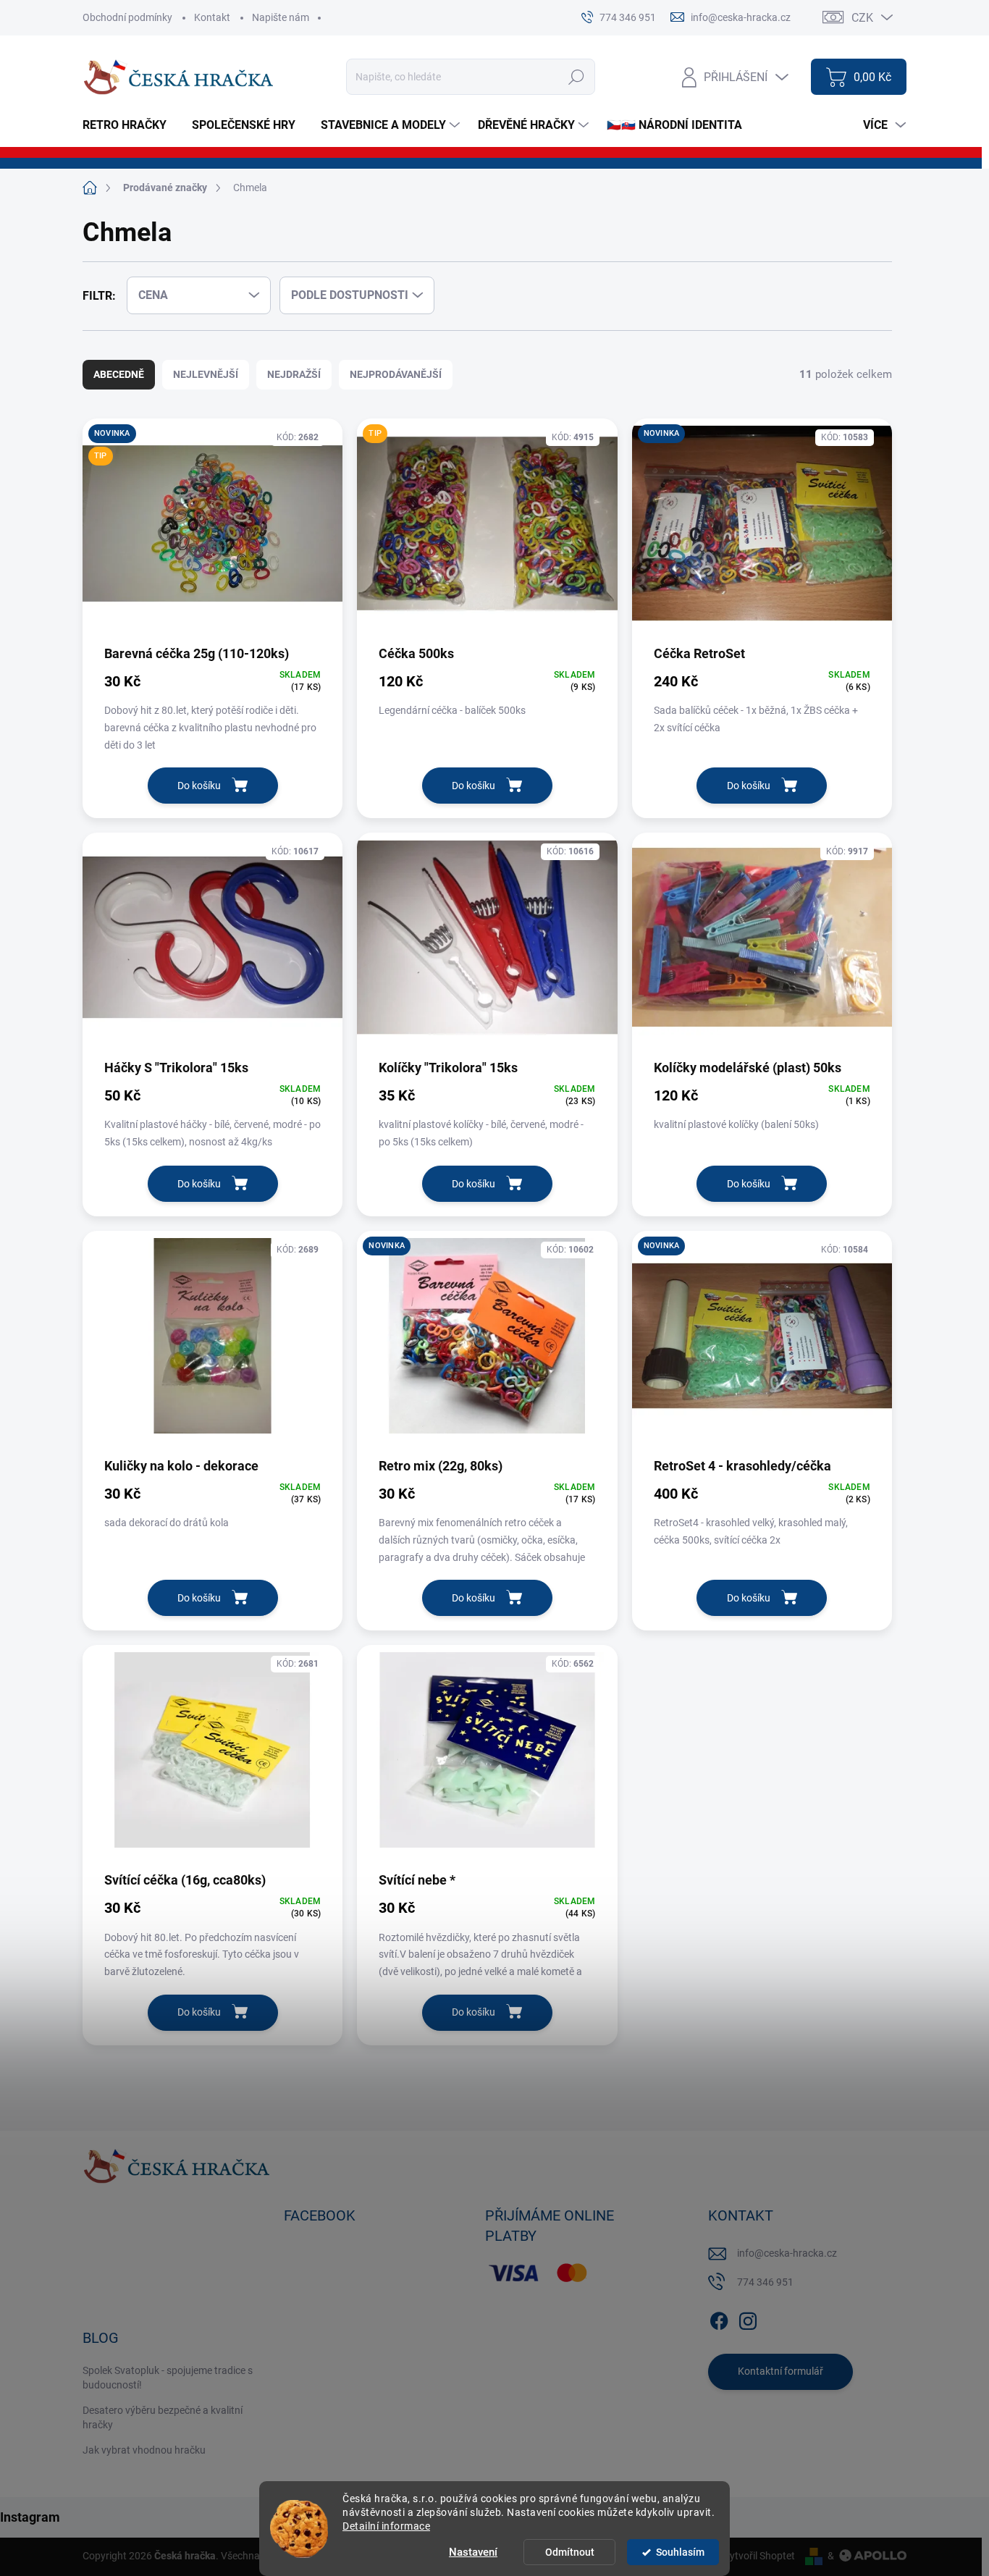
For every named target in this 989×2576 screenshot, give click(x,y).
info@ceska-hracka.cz (787, 2253)
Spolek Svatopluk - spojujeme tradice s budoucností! (168, 2378)
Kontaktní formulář (780, 2371)
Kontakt (212, 17)
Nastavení (473, 2552)
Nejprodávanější (396, 374)
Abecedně (119, 374)
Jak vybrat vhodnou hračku (144, 2450)
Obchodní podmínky (127, 17)
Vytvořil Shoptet (759, 2556)
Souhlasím (680, 2552)
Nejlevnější (206, 374)
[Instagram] (748, 2318)
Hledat (577, 77)
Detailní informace (386, 2526)
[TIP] (487, 531)
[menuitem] (130, 125)
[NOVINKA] (762, 531)
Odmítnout (570, 2552)
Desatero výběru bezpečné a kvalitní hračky (163, 2417)
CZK (862, 18)
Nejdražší (294, 374)
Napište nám (281, 17)
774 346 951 (765, 2282)
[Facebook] (719, 2318)
